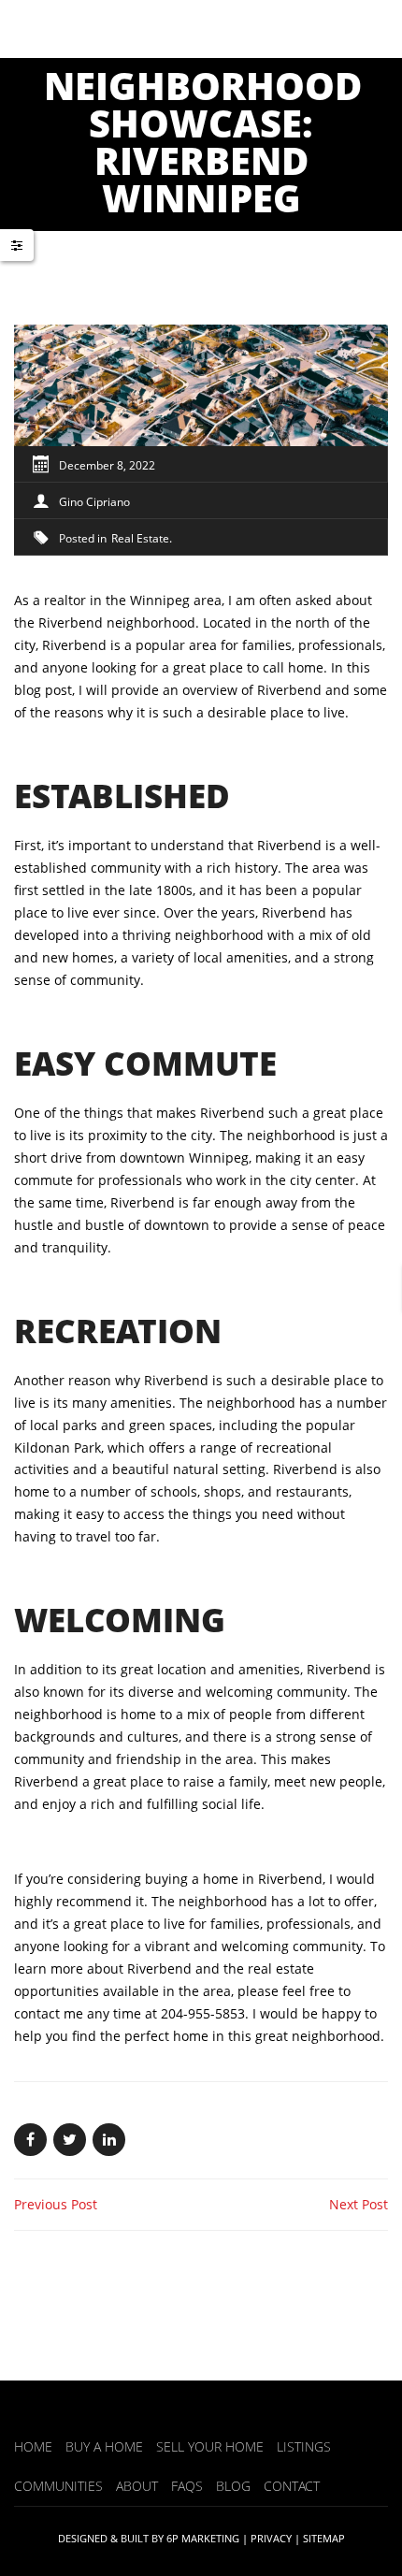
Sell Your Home (210, 2446)
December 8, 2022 (107, 465)
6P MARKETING (203, 2538)
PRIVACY (271, 2538)
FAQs (187, 2486)
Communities (58, 2486)
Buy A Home (104, 2446)
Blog (233, 2486)
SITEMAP (324, 2538)
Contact (292, 2486)
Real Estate (140, 538)
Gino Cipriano (94, 502)
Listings (304, 2446)
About (137, 2486)
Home (33, 2446)
